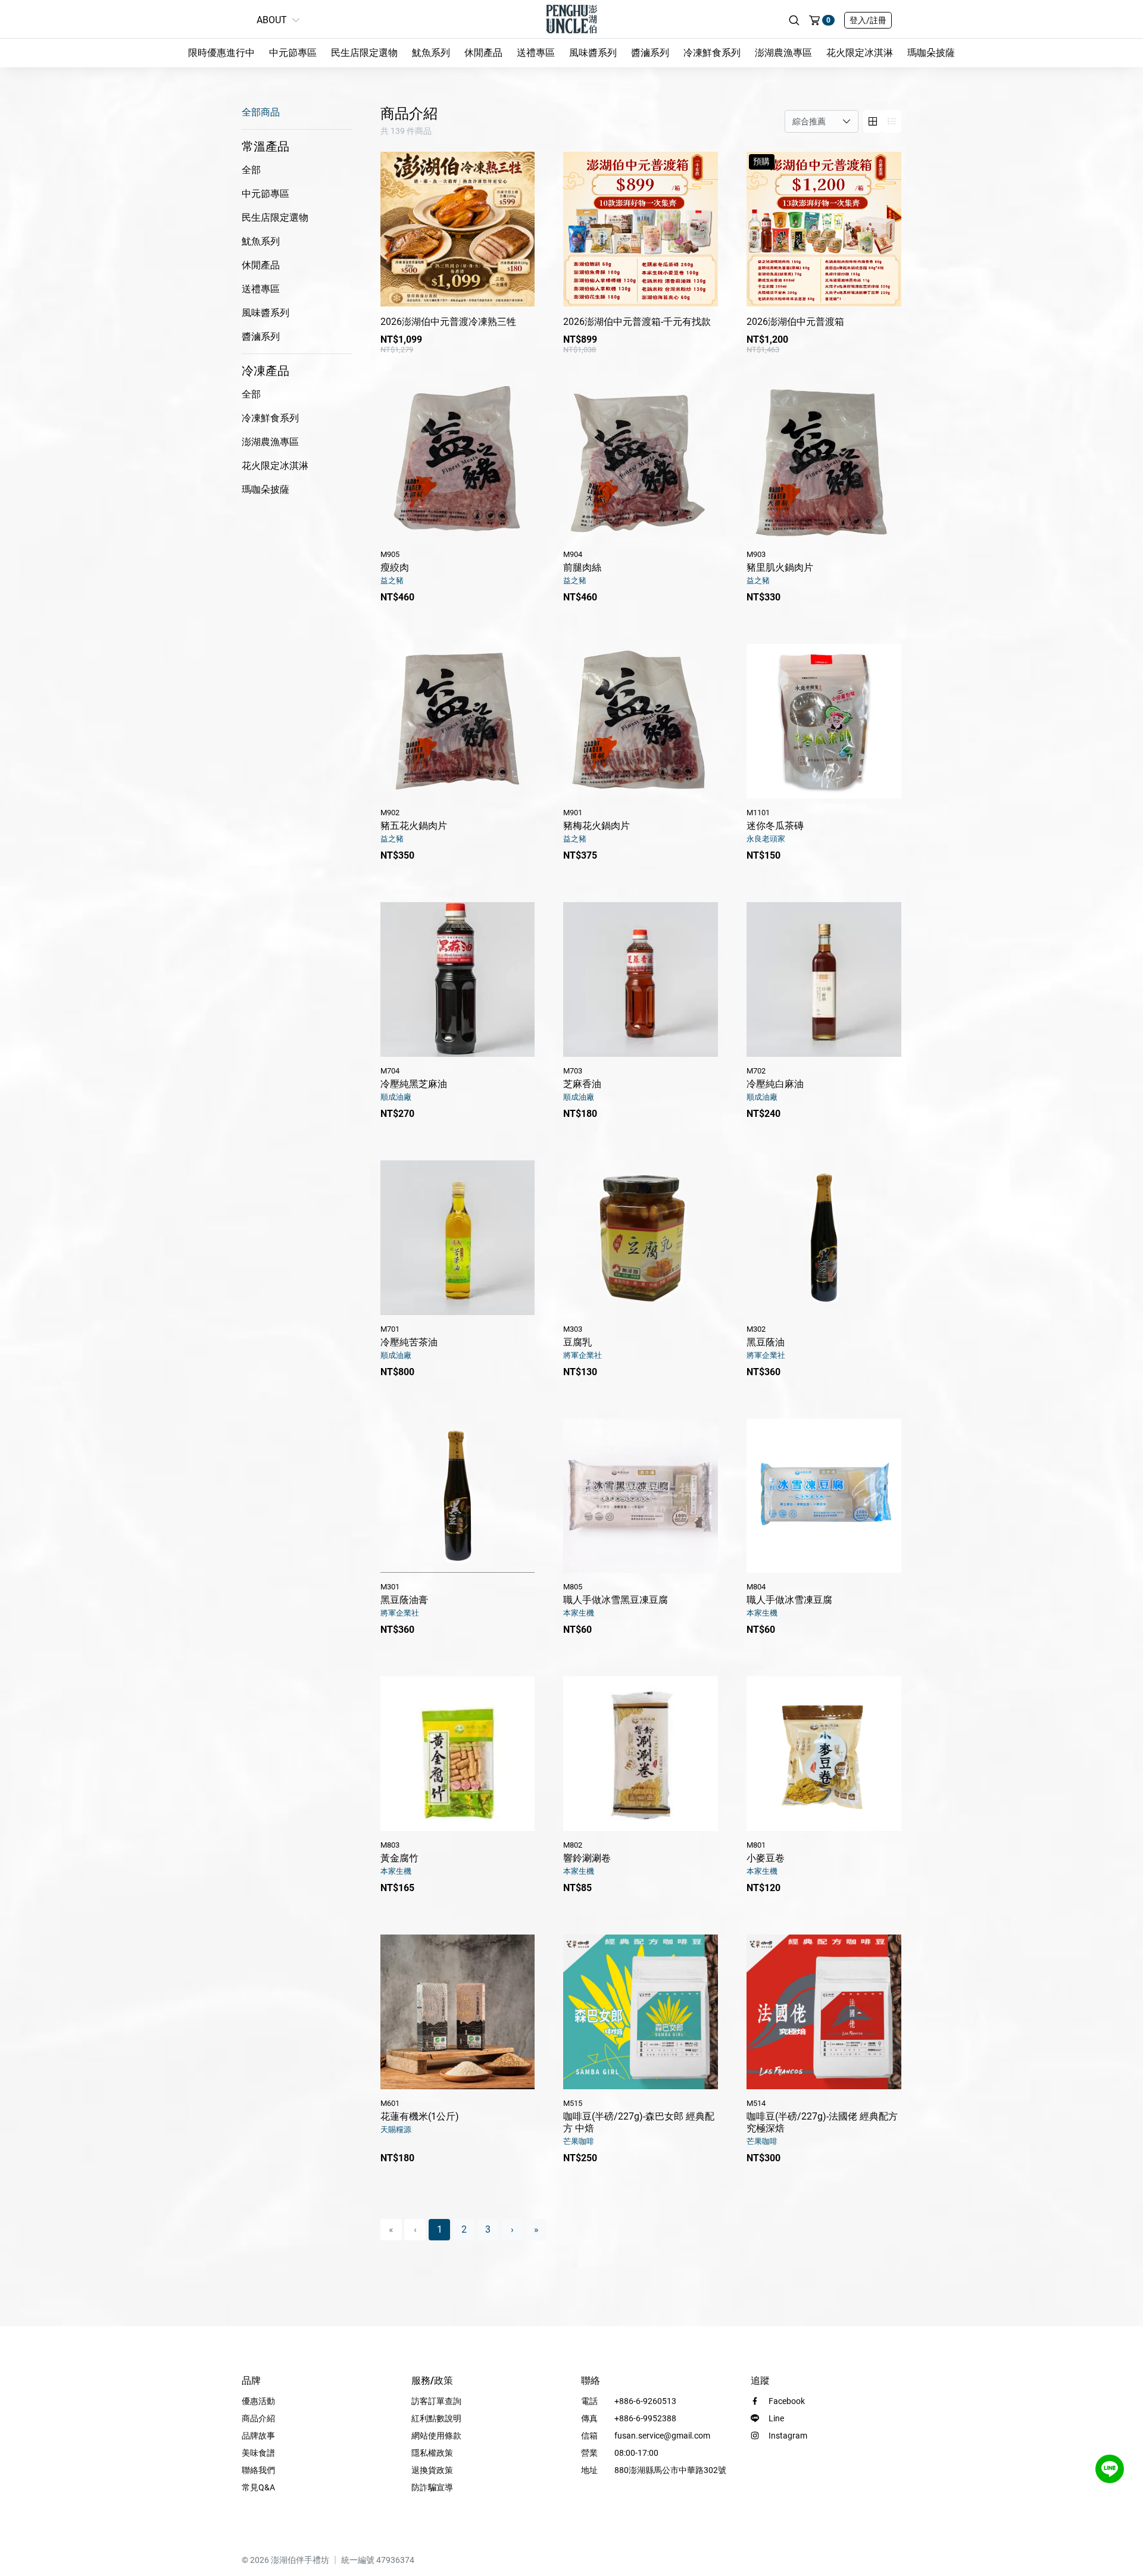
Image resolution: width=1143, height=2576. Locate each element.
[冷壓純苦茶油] (458, 1238)
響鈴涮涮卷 (587, 1858)
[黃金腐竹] (458, 1754)
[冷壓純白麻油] (824, 979)
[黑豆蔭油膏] (458, 1496)
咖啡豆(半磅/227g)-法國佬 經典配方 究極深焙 (822, 2122)
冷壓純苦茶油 (409, 1342)
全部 (251, 170)
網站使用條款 (436, 2436)
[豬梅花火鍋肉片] (641, 721)
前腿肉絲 (582, 567)
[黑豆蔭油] (824, 1238)
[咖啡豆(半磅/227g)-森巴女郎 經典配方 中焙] (641, 2012)
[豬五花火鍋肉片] (458, 721)
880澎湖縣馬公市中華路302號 (670, 2470)
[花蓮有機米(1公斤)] (458, 2012)
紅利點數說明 (436, 2418)
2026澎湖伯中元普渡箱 (795, 322)
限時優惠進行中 (221, 53)
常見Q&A (258, 2487)
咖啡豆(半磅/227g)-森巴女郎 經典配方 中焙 (639, 2122)
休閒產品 (483, 53)
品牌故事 (258, 2436)
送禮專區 (536, 53)
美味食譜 (258, 2453)
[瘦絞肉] (458, 464)
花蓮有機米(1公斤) (420, 2116)
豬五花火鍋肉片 (414, 826)
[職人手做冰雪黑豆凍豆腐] (641, 1496)
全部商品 (261, 112)
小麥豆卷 (766, 1858)
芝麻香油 (582, 1084)
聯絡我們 (258, 2470)
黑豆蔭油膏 (404, 1600)
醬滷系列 (650, 53)
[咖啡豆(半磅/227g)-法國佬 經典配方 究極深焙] (824, 2012)
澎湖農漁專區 (783, 53)
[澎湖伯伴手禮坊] (571, 18)
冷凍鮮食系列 (712, 53)
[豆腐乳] (641, 1238)
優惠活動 (258, 2401)
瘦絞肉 (395, 567)
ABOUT (272, 20)
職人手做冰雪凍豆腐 (789, 1600)
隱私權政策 (432, 2453)
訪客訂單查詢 (436, 2401)
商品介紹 (258, 2418)
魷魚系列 (431, 53)
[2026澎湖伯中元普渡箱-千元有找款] (641, 229)
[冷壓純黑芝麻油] (458, 979)
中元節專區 (293, 53)
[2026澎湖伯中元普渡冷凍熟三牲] (458, 229)
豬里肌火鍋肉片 (780, 567)
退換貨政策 (432, 2470)
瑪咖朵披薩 (931, 53)
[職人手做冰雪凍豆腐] (824, 1496)
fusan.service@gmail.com (662, 2436)
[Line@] (1110, 2469)
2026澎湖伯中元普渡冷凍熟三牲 (448, 322)
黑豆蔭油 (766, 1342)
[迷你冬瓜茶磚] (824, 721)
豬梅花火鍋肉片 (597, 826)
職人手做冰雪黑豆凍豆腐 (616, 1600)
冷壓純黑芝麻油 (414, 1084)
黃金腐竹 (399, 1858)
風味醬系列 (593, 53)
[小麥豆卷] (824, 1754)
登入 (868, 20)
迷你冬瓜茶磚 (775, 826)
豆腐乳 (583, 1342)
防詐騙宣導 (432, 2487)
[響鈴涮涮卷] (641, 1754)
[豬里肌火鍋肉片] (824, 464)
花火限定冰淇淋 (860, 53)
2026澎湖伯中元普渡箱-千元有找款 (637, 322)
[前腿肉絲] (641, 464)
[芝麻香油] (641, 979)
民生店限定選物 (364, 53)
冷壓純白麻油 (775, 1084)
